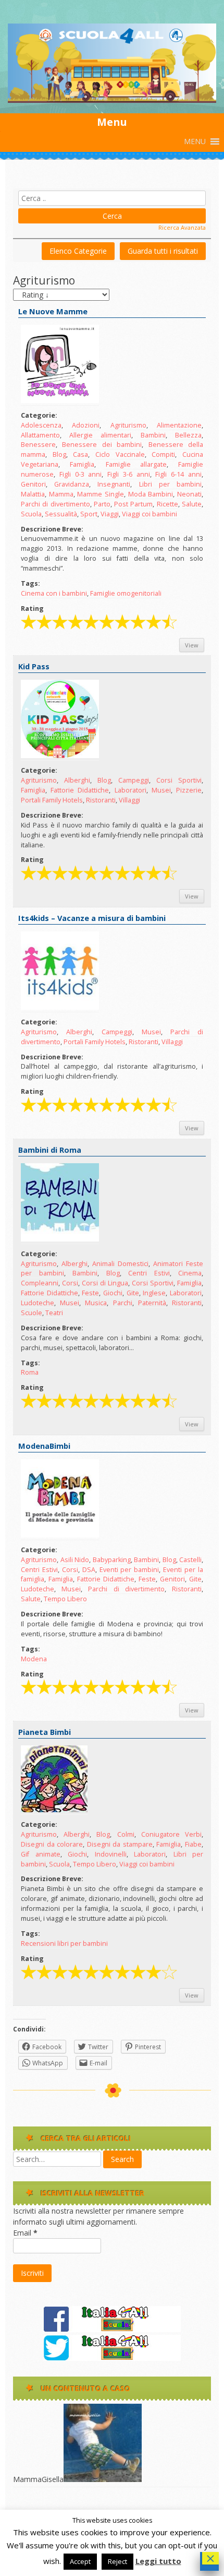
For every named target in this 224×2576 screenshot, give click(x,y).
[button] (195, 141)
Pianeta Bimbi (45, 1732)
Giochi (113, 1293)
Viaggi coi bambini (150, 514)
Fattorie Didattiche (80, 790)
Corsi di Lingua (105, 1283)
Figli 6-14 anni (178, 474)
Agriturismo (128, 425)
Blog (59, 454)
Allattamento (40, 435)
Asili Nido (75, 1560)
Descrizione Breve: (52, 529)
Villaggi (129, 800)
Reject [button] (117, 2561)
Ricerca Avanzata (182, 227)
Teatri (54, 1313)
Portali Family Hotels (52, 800)
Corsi (70, 1283)
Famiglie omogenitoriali (126, 593)
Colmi (126, 1834)
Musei (161, 790)
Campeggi (134, 780)
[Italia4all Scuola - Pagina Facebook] (112, 2329)
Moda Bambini (151, 494)
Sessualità (61, 514)
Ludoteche (38, 1303)
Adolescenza (41, 425)
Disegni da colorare (52, 1844)
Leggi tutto (158, 2561)
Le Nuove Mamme (53, 311)
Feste (90, 1293)
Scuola (31, 514)
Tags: (30, 583)
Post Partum (133, 504)
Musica (96, 1303)
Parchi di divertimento (55, 504)
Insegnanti (114, 484)
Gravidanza (72, 484)
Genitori (33, 484)
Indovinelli (111, 1854)
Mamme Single (101, 494)
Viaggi (110, 514)
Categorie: (39, 415)
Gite (133, 1293)
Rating (32, 608)
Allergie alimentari (100, 435)
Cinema (190, 1273)
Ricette (167, 504)
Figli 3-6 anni (129, 474)
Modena (34, 1659)
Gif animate (41, 1854)
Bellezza (188, 435)
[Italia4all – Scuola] (112, 100)
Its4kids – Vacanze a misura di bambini (92, 918)
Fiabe (193, 1844)
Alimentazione (179, 425)
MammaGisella (38, 2479)
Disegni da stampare (120, 1844)
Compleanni (40, 1283)
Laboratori (130, 790)
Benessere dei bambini (102, 445)
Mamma (61, 494)
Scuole (32, 1313)
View (192, 645)
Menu (112, 122)
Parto (102, 504)
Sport (89, 514)
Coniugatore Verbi (171, 1834)
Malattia (33, 494)
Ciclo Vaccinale (120, 454)
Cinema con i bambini (54, 593)
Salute (192, 504)
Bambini (153, 435)
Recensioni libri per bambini (64, 1943)
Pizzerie (189, 790)
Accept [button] (80, 2561)
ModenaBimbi (44, 1446)
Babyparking (112, 1560)
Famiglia (82, 464)
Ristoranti (101, 800)
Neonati (189, 494)
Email (25, 2233)
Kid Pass (34, 666)
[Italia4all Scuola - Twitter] (112, 2358)
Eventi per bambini (129, 1570)
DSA (89, 1570)
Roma (30, 1372)
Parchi (123, 1303)
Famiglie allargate (136, 464)
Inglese (154, 1293)
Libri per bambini (170, 484)
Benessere (38, 445)
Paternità (152, 1303)
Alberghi (77, 780)
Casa (80, 454)
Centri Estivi (149, 1273)
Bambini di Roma (50, 1150)
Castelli (190, 1560)
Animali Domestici (120, 1264)
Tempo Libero (65, 1599)
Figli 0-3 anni (81, 474)
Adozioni (86, 425)
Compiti (163, 454)
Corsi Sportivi (179, 780)
